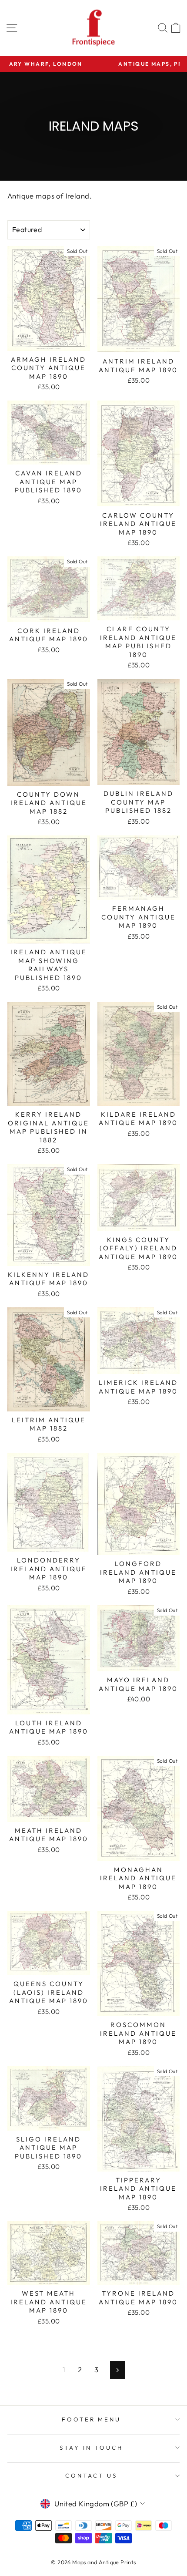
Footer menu (92, 2419)
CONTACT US (91, 2475)
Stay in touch (91, 2448)
